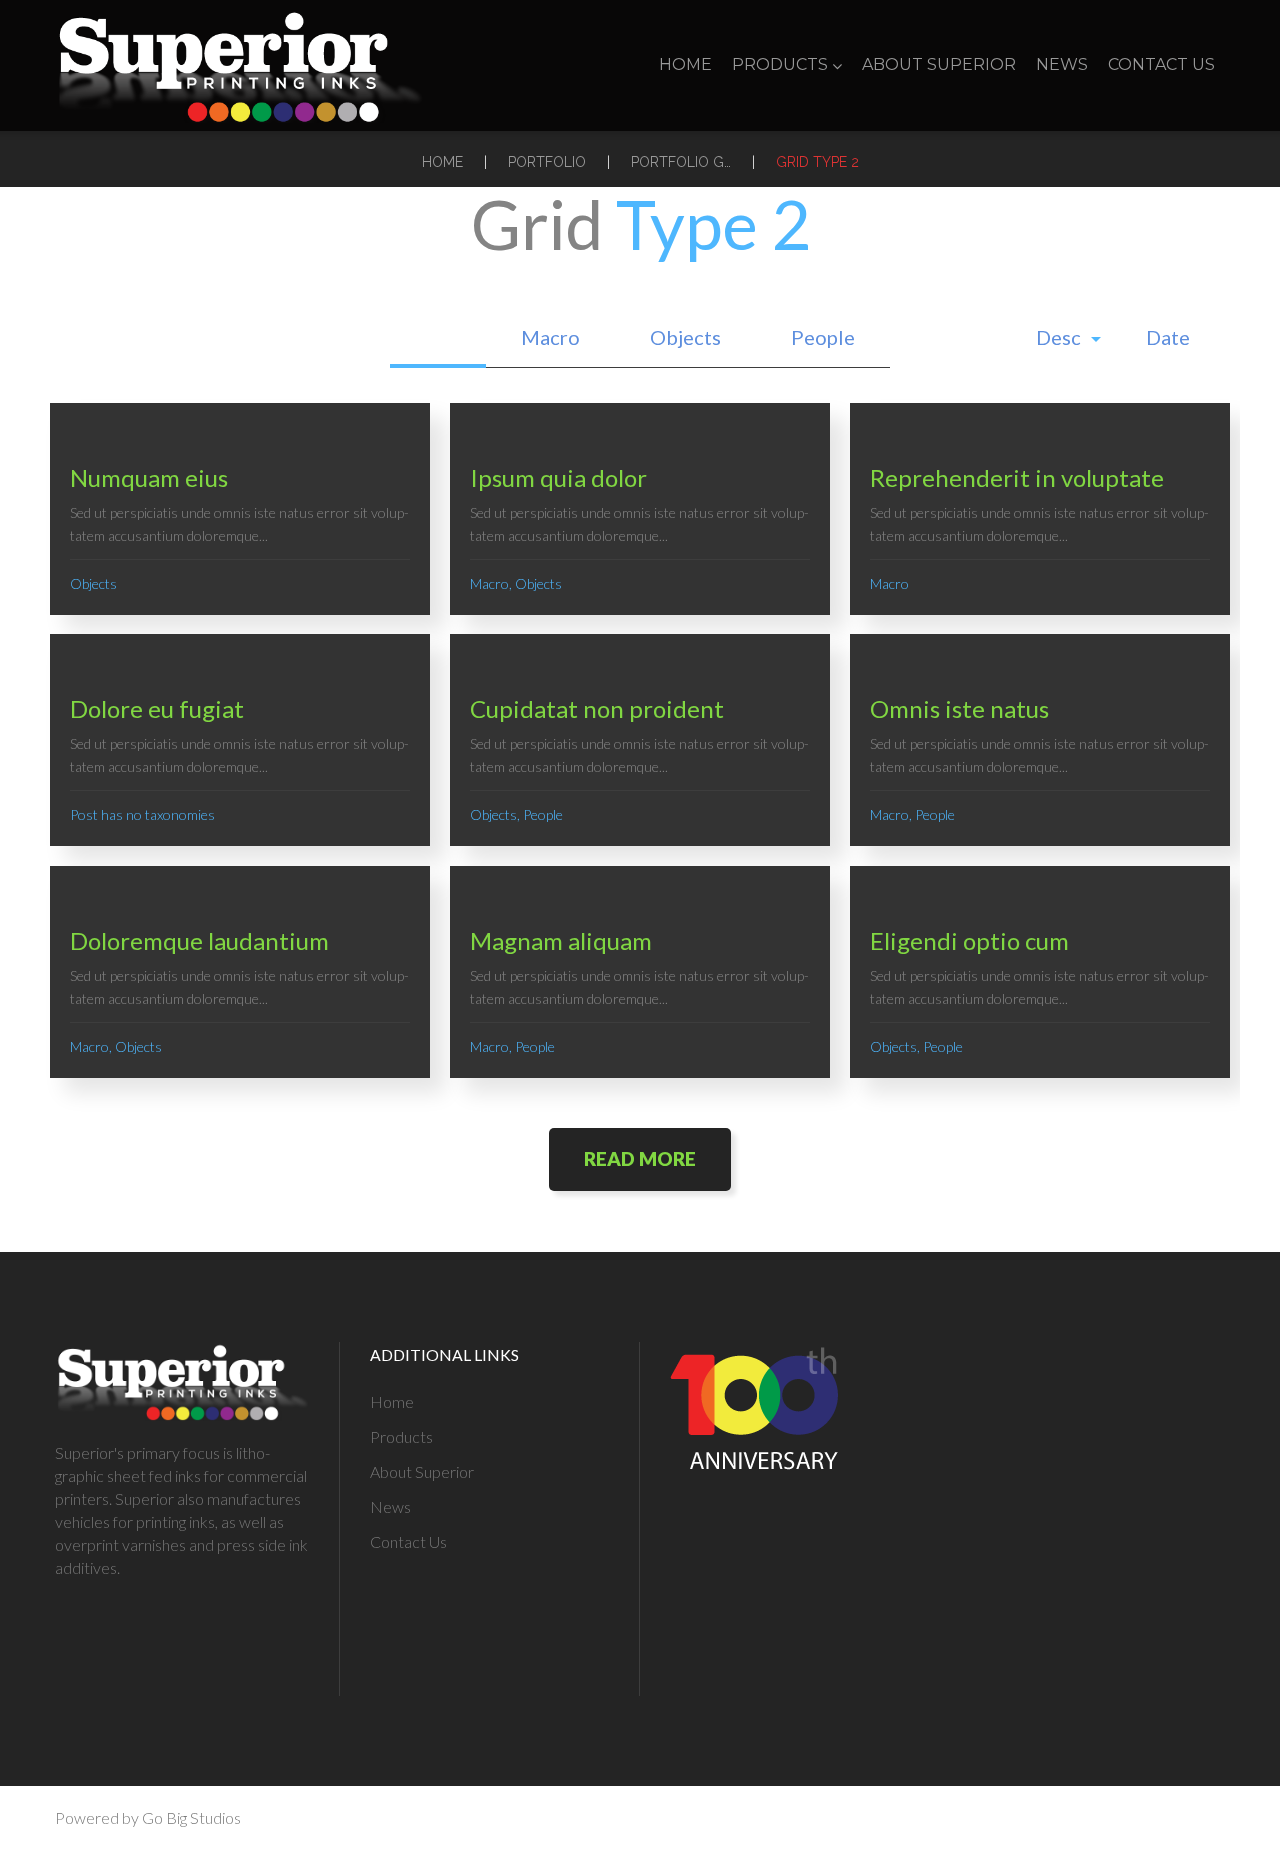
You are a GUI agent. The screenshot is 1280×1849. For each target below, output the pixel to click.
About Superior (939, 64)
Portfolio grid (681, 162)
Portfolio (547, 162)
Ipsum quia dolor (558, 477)
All (438, 337)
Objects (685, 337)
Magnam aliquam (561, 940)
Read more (640, 1158)
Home (685, 64)
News (1062, 64)
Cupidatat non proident (597, 708)
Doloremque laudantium (199, 940)
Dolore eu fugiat (157, 708)
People (823, 337)
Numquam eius (149, 477)
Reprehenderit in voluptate (1017, 477)
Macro (550, 337)
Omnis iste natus (959, 708)
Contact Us (1161, 64)
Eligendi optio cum (969, 940)
